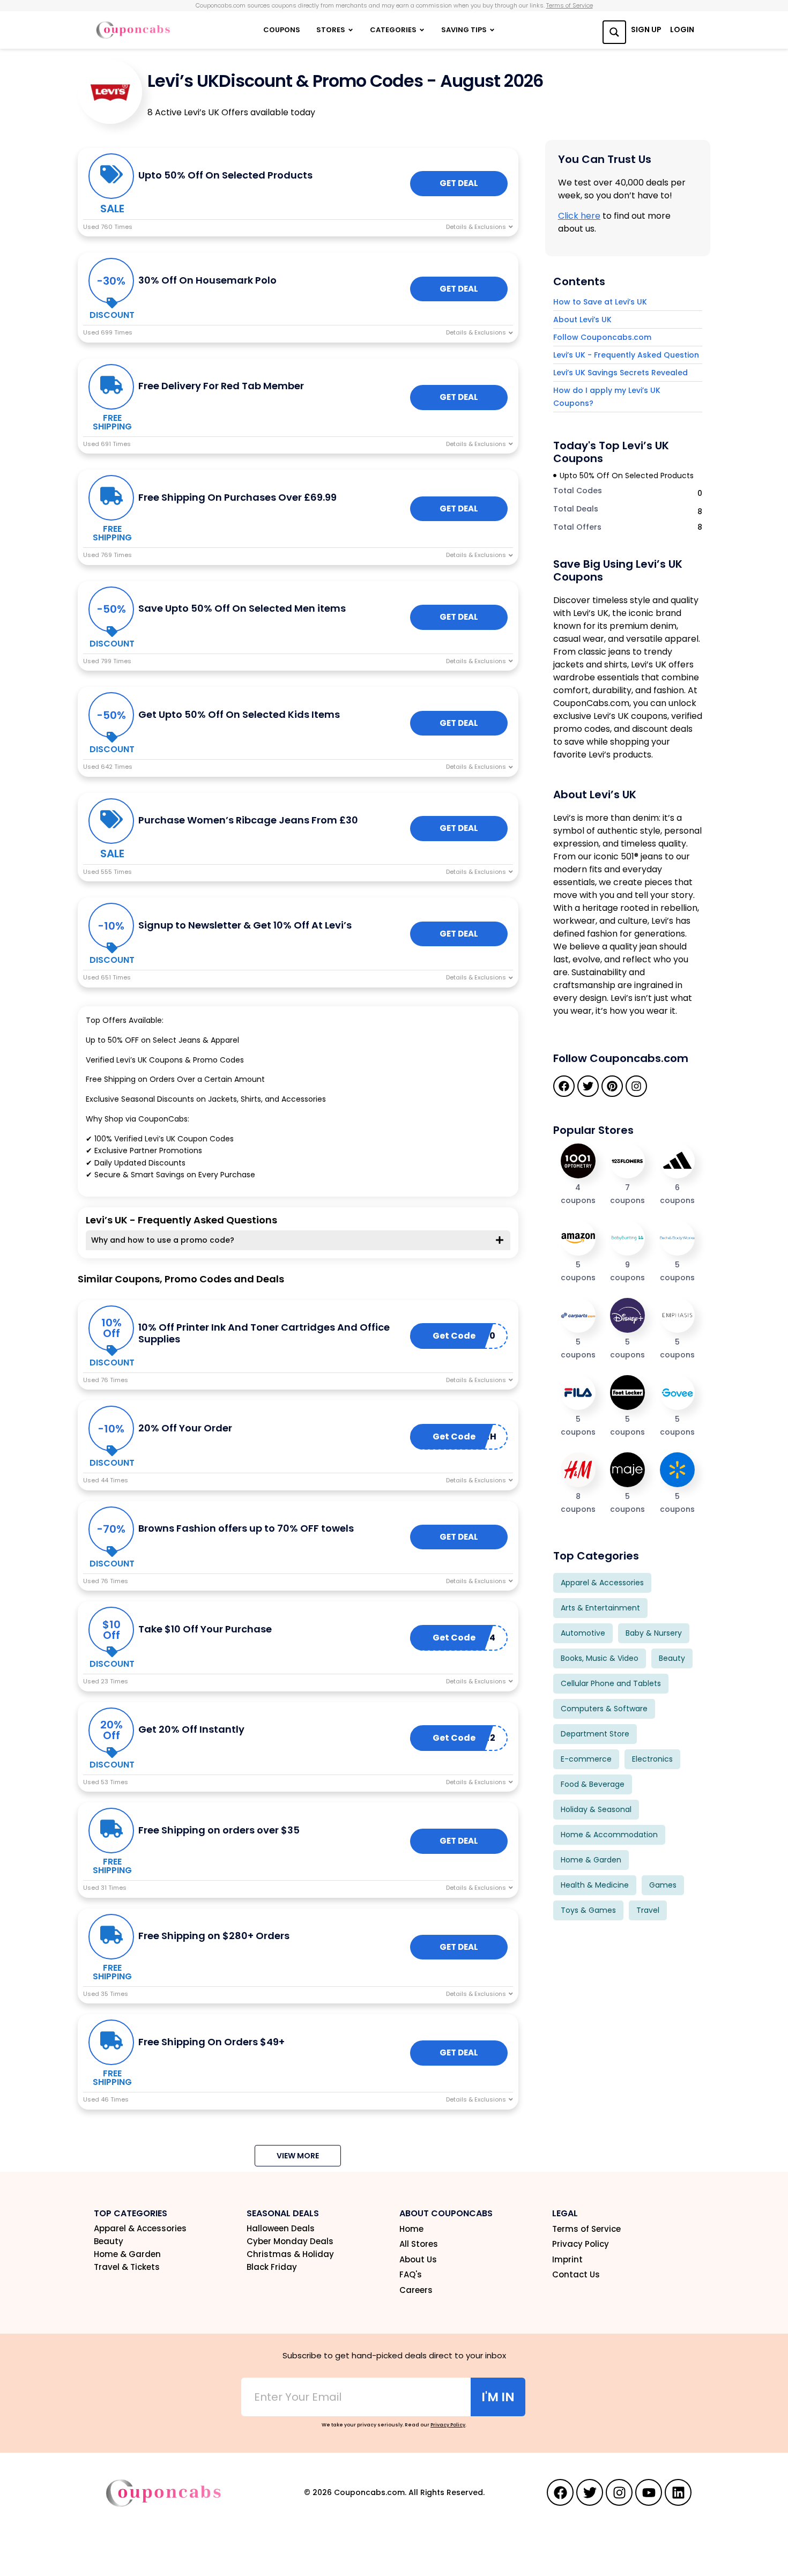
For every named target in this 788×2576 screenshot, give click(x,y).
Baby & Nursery (654, 1633)
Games (663, 1885)
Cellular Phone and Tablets (611, 1683)
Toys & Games (588, 1910)
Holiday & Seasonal (596, 1809)
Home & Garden (591, 1860)
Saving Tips (464, 30)
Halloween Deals (281, 2229)
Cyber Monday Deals (290, 2241)
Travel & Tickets (127, 2267)
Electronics (652, 1759)
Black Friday (272, 2267)
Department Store (595, 1734)
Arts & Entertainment (600, 1608)
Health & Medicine (595, 1885)
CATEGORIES (393, 30)
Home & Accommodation (609, 1835)
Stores (331, 30)
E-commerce (586, 1759)
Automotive (583, 1633)
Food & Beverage (593, 1784)
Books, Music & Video (600, 1658)
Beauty (672, 1658)
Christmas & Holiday (290, 2254)
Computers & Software (604, 1709)
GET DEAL (459, 183)
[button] (298, 2156)
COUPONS (282, 30)
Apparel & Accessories (602, 1583)
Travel (648, 1910)
